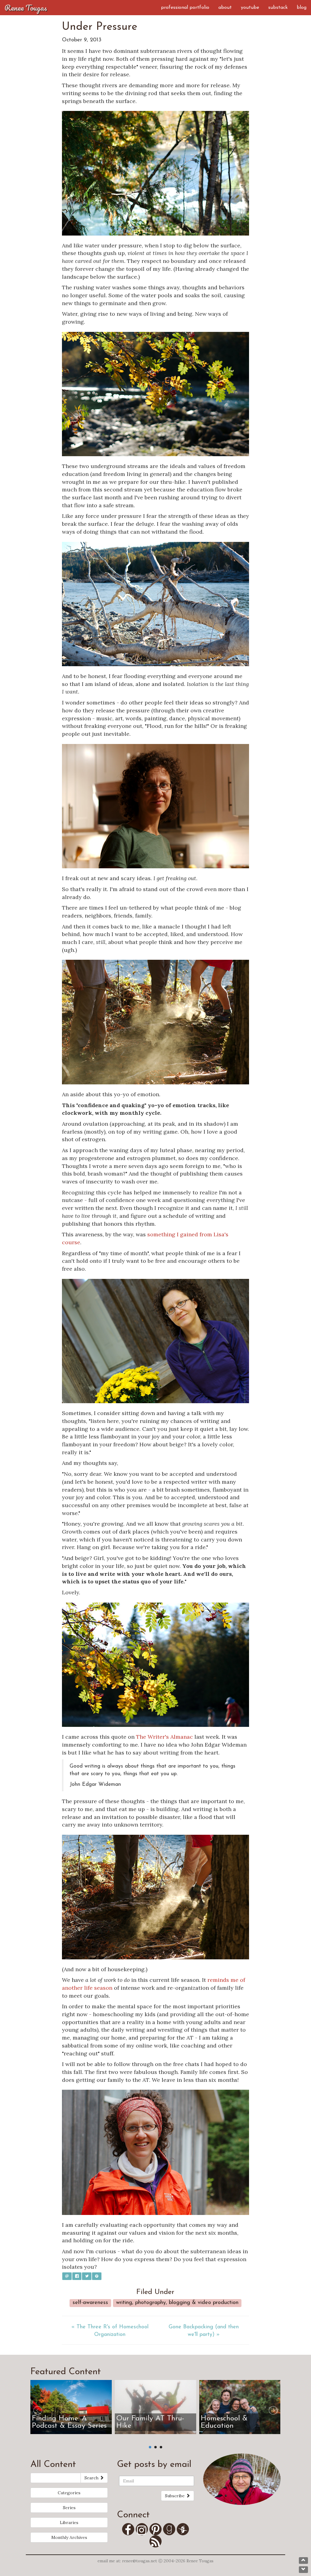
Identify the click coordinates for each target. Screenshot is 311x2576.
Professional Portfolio (185, 8)
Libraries (69, 2523)
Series (69, 2508)
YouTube (250, 8)
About (225, 8)
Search (92, 2478)
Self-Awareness (90, 2303)
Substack (278, 8)
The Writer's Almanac (164, 1737)
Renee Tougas (26, 8)
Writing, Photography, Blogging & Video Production (177, 2303)
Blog (302, 8)
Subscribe (175, 2496)
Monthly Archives (69, 2537)
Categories (69, 2493)
